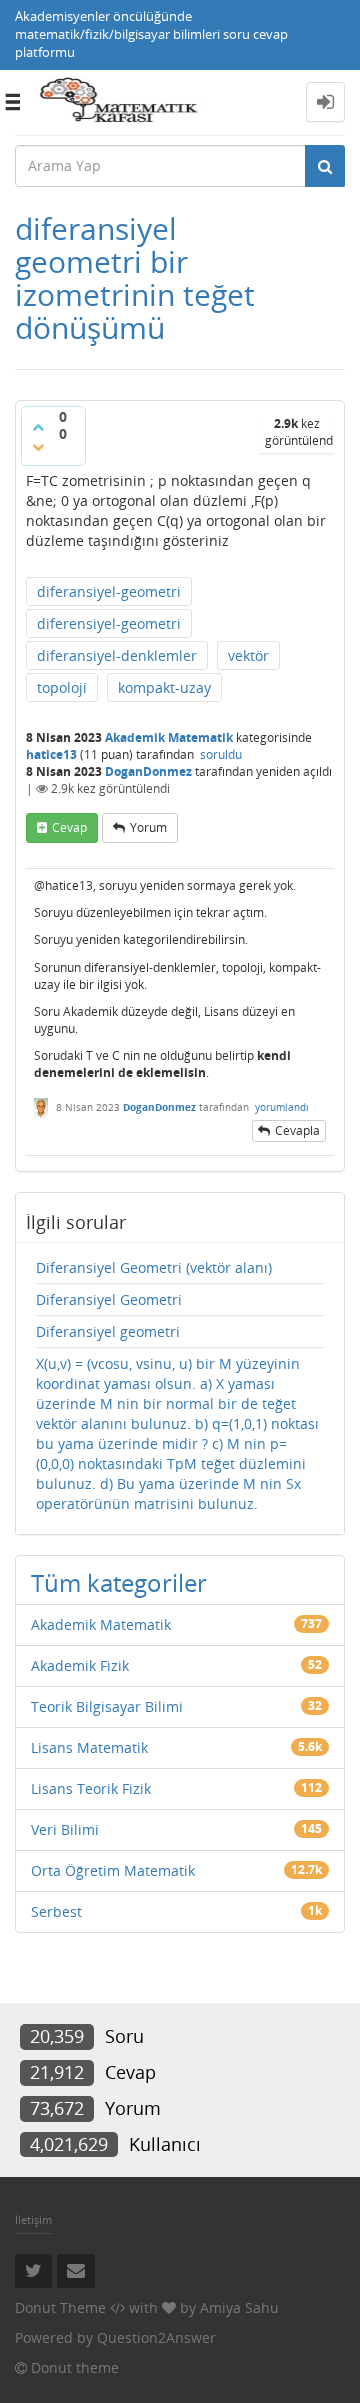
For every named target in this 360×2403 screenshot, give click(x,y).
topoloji (62, 687)
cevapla (297, 1130)
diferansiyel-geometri (109, 591)
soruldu (221, 754)
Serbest (56, 1911)
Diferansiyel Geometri (109, 1299)
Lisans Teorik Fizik (91, 1788)
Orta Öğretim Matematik (113, 1870)
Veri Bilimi (65, 1829)
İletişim (33, 2219)
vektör (248, 655)
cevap (69, 827)
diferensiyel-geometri (109, 623)
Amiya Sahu (239, 2307)
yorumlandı (282, 1107)
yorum (148, 827)
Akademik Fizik (80, 1665)
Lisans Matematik (89, 1747)
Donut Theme (60, 2307)
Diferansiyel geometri (108, 1331)
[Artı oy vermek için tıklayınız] (38, 427)
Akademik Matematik (169, 737)
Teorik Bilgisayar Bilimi (107, 1706)
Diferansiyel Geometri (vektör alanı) (154, 1267)
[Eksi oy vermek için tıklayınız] (38, 447)
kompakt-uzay (164, 687)
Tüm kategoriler (119, 1582)
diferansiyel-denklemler (117, 655)
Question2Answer (156, 2337)
